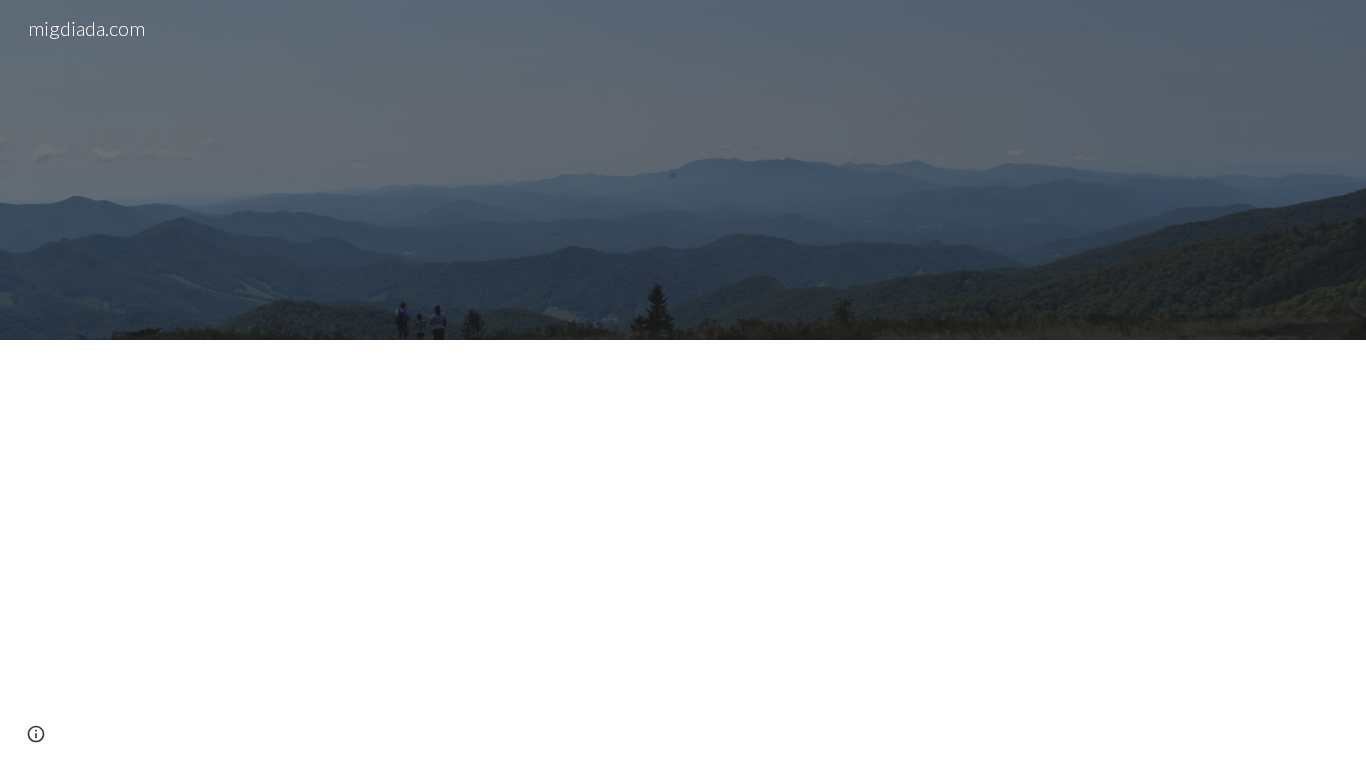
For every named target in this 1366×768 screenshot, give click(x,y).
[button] (36, 734)
